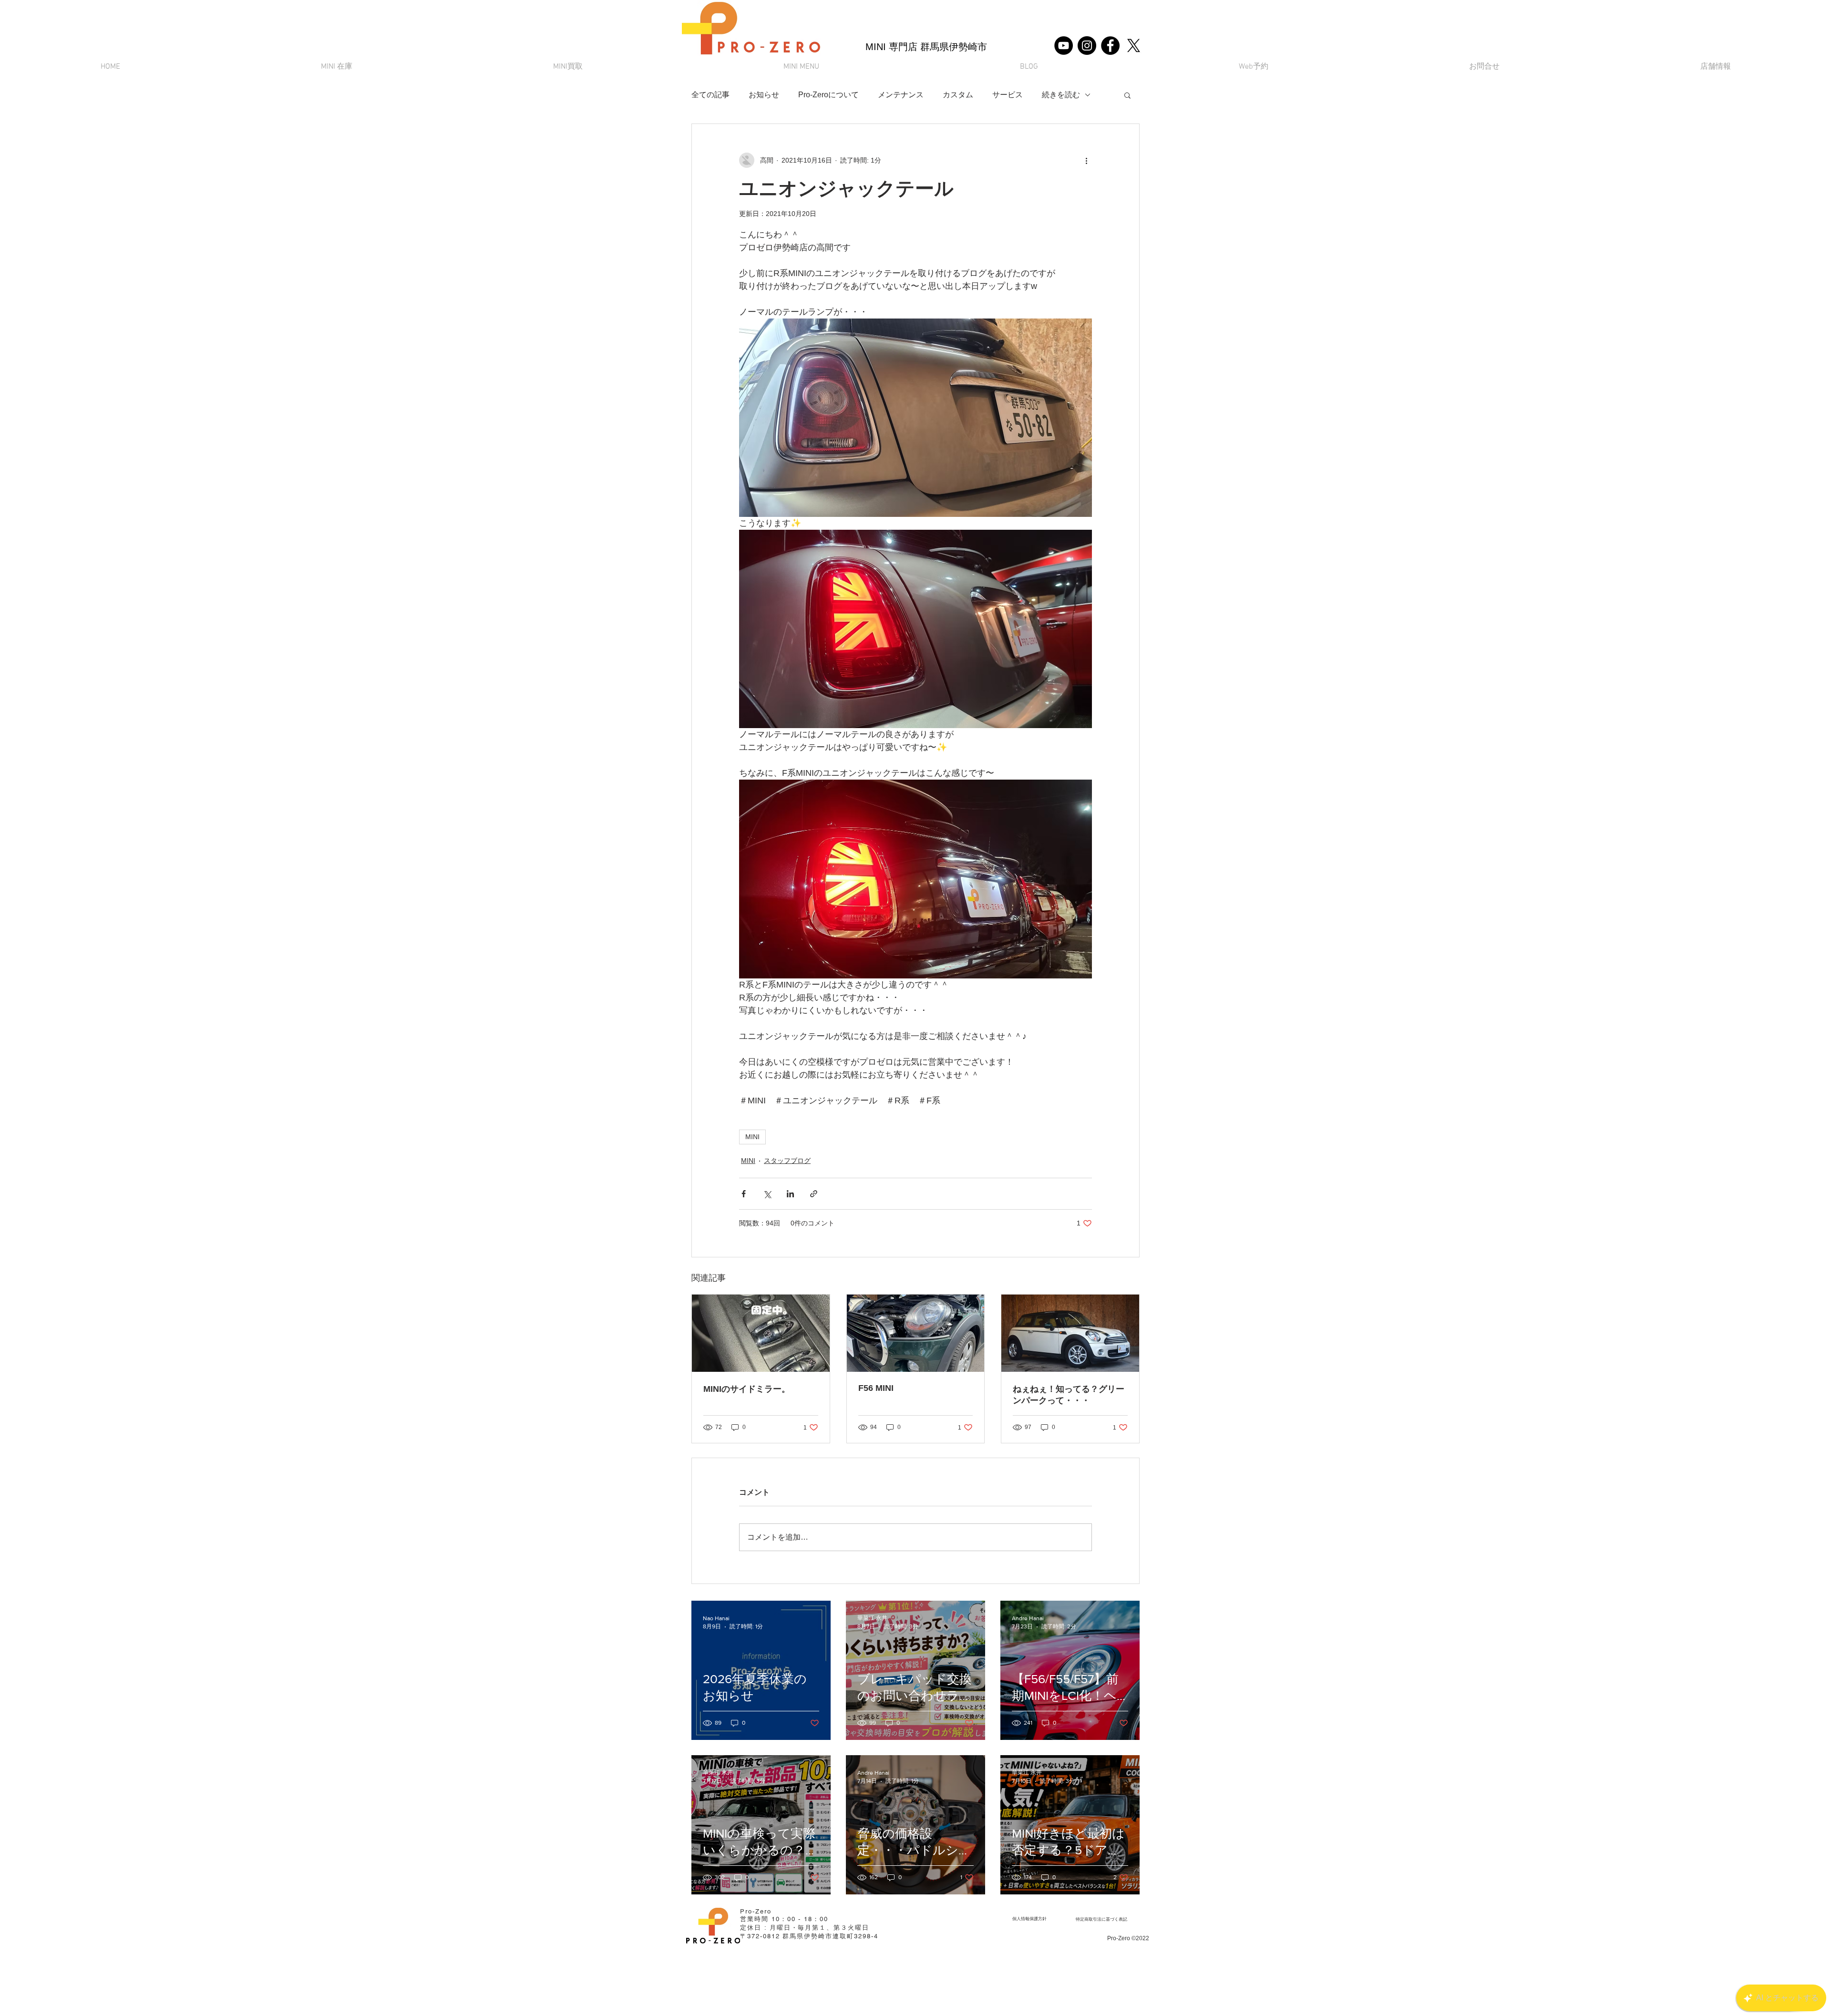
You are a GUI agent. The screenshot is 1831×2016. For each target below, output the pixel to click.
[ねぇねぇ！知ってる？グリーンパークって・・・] (1070, 1333)
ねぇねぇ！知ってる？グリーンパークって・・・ (1069, 1395)
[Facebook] (1110, 46)
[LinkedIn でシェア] (790, 1194)
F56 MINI (876, 1388)
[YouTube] (1064, 46)
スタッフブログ (787, 1161)
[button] (801, 67)
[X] (1134, 46)
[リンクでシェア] (814, 1194)
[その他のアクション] (1086, 160)
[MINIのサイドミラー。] (761, 1333)
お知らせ (764, 95)
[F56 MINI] (916, 1333)
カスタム (958, 95)
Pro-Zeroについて (828, 95)
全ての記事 (710, 95)
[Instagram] (1087, 46)
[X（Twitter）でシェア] (767, 1194)
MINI (752, 1137)
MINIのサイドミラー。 (747, 1389)
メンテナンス (901, 95)
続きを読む (1061, 95)
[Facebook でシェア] (744, 1194)
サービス (1008, 95)
